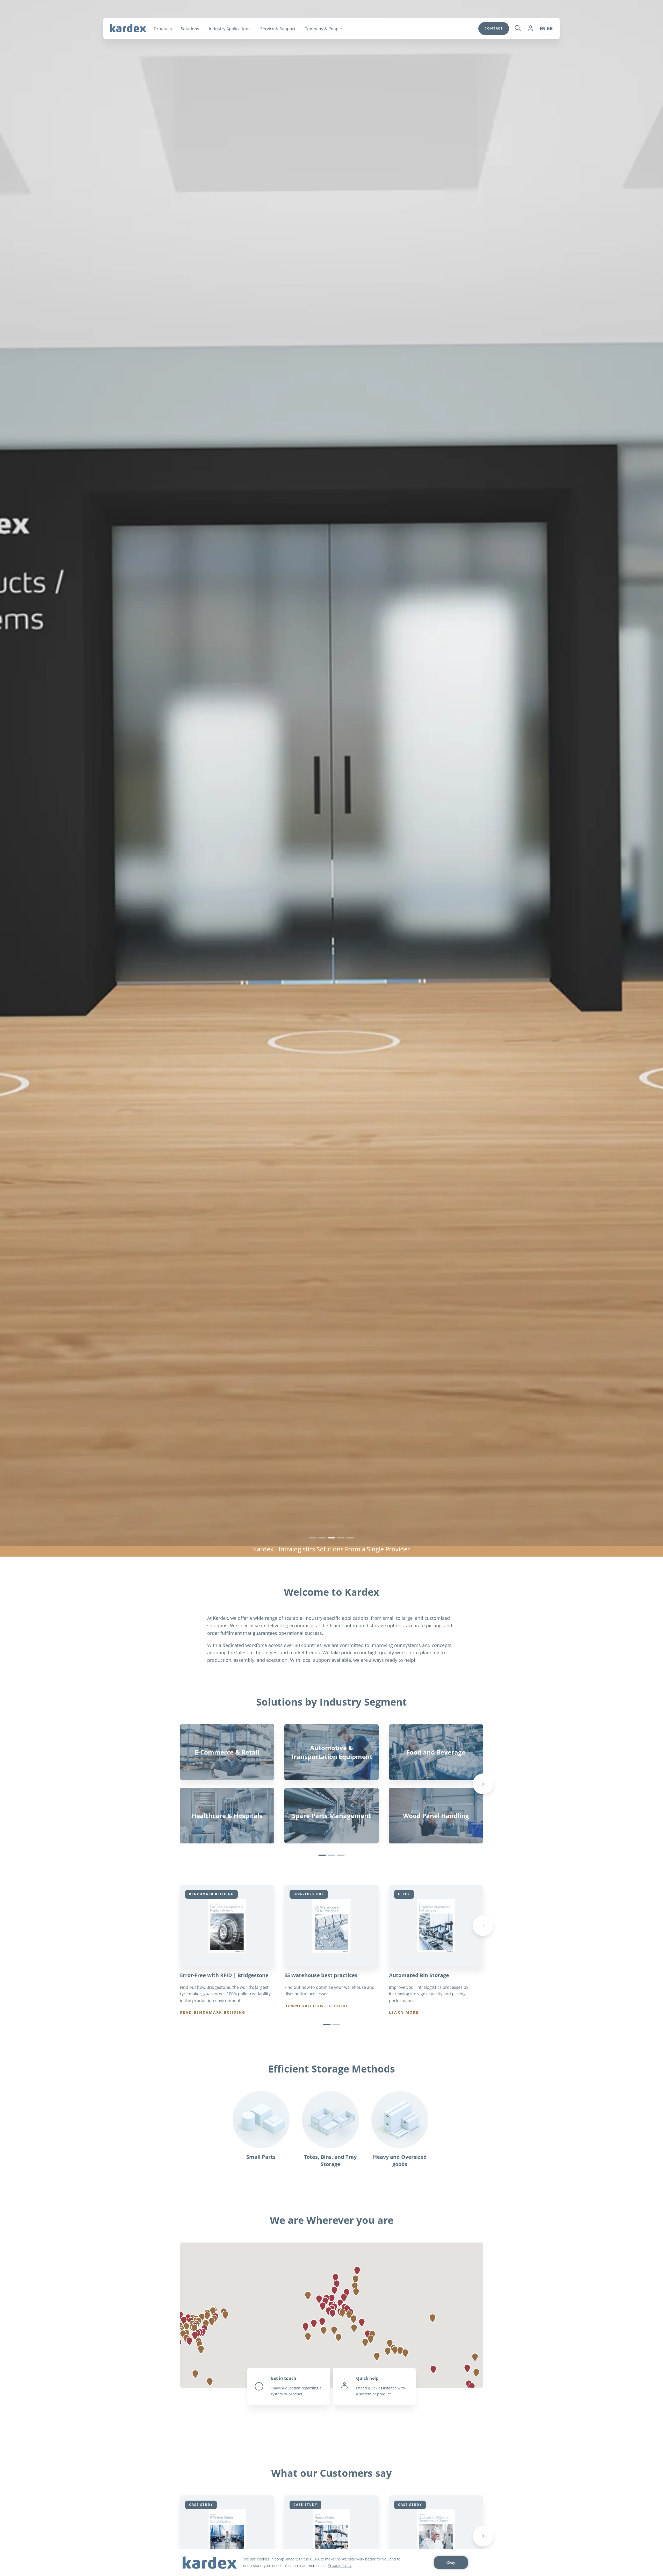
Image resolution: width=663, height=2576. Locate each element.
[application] (331, 2563)
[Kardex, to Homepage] (128, 28)
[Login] (530, 29)
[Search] (518, 29)
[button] (334, 2290)
